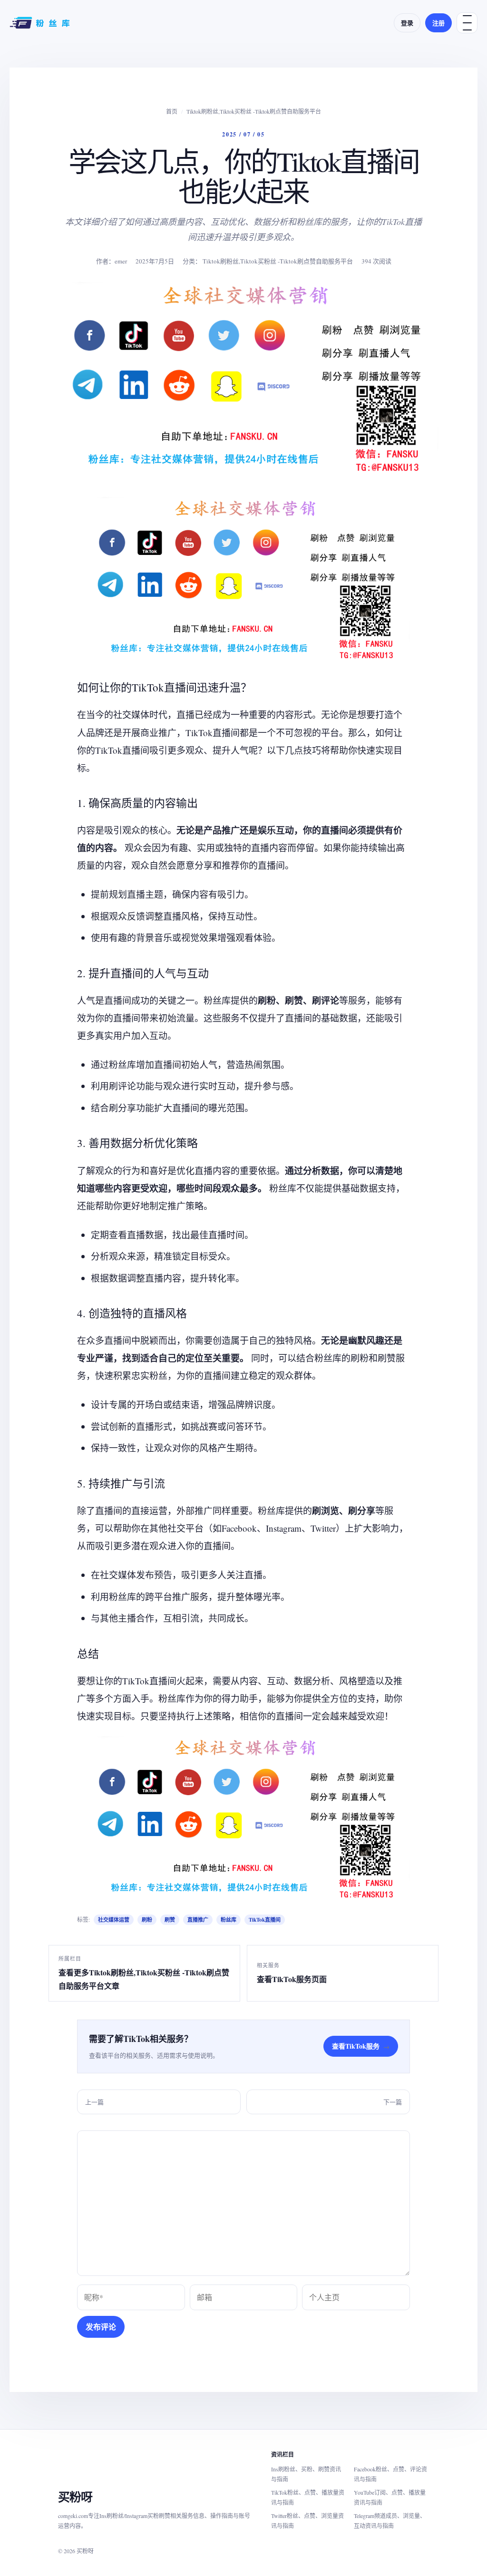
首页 (172, 111)
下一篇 (393, 2102)
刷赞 (170, 1920)
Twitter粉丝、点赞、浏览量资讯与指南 (307, 2521)
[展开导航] (467, 23)
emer (121, 261)
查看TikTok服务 (361, 2046)
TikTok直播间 (265, 1920)
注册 (438, 23)
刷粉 (147, 1920)
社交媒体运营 (114, 1920)
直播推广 (198, 1920)
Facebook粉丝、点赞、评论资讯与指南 (390, 2474)
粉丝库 (229, 1920)
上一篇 (94, 2102)
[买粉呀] (41, 23)
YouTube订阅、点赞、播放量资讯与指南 (390, 2497)
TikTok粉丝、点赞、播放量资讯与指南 (308, 2497)
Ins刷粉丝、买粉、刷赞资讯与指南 (306, 2474)
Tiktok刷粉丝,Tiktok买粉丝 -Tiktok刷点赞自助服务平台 (254, 111)
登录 (407, 23)
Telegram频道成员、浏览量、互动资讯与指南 (390, 2521)
